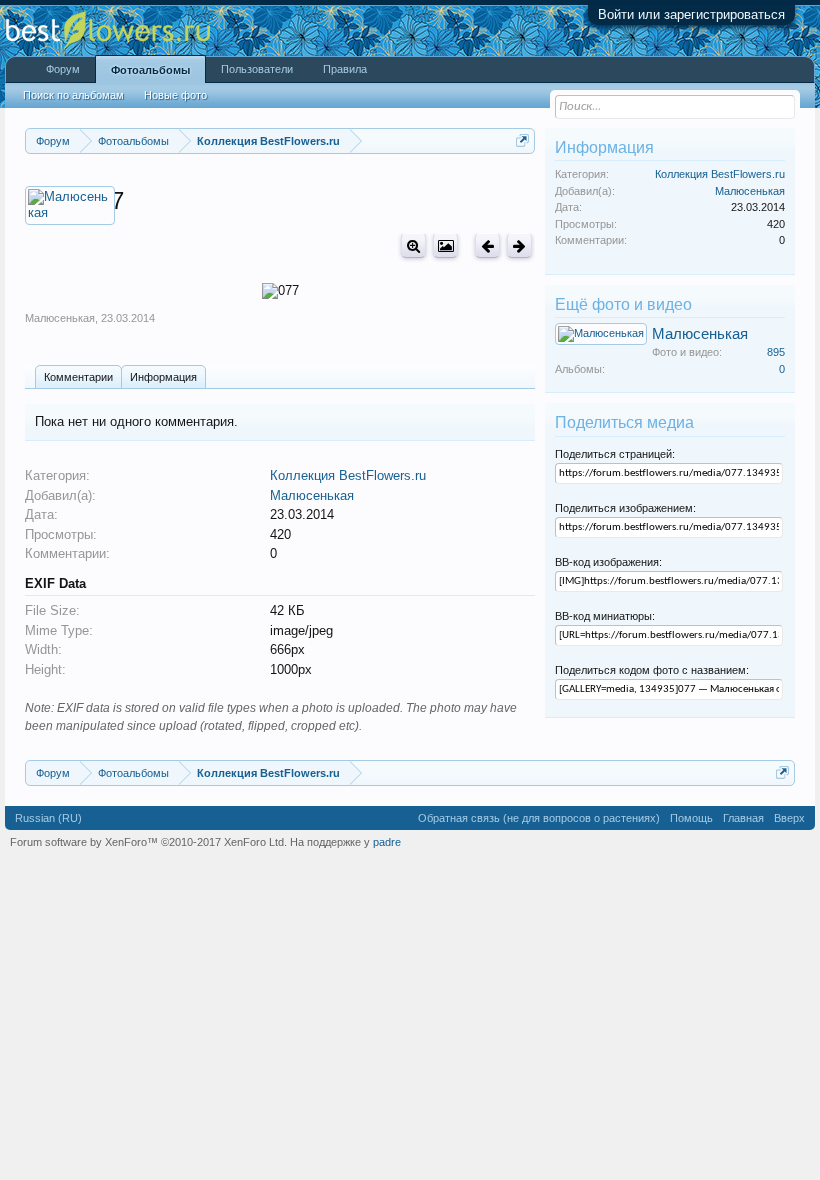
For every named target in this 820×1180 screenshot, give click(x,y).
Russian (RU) (48, 818)
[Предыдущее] (487, 245)
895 (776, 352)
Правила (345, 69)
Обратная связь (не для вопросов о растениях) (539, 818)
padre (387, 842)
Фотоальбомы (150, 70)
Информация (163, 377)
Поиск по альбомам (73, 95)
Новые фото (175, 95)
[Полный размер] (413, 245)
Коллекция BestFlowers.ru (348, 475)
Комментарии (78, 377)
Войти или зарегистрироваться (691, 14)
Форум (63, 69)
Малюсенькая (60, 318)
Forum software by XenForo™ (148, 842)
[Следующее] (519, 245)
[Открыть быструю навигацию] (522, 140)
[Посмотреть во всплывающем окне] (445, 245)
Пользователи (257, 69)
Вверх (789, 818)
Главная (743, 818)
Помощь (691, 818)
